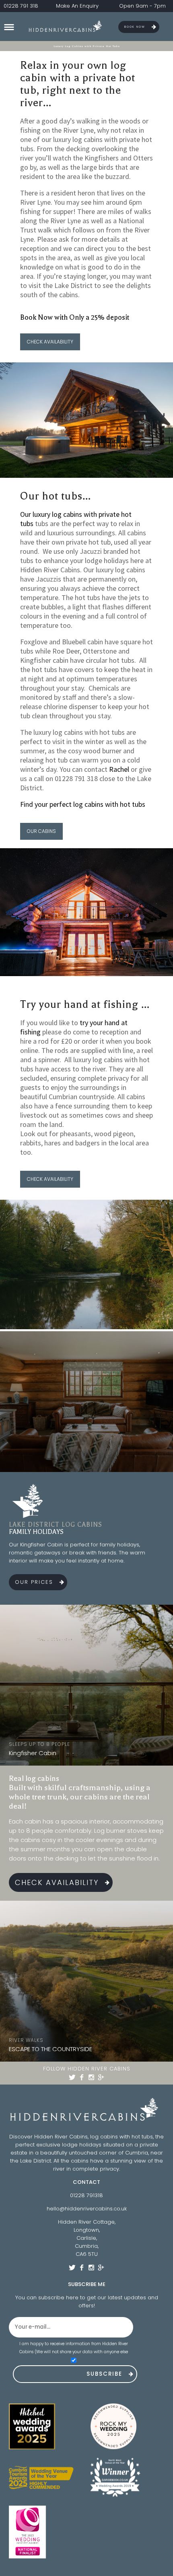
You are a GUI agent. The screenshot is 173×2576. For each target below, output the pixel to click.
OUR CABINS (41, 831)
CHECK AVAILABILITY (50, 342)
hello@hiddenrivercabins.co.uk (87, 2209)
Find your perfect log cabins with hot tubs (83, 804)
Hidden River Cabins (67, 27)
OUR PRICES (34, 1582)
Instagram (91, 2077)
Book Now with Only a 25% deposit (75, 317)
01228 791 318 (21, 6)
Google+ (101, 2077)
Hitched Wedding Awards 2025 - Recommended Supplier (41, 2426)
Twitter (72, 2077)
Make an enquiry (77, 6)
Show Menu (9, 27)
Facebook (82, 2077)
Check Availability (57, 1882)
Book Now (135, 27)
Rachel (119, 769)
